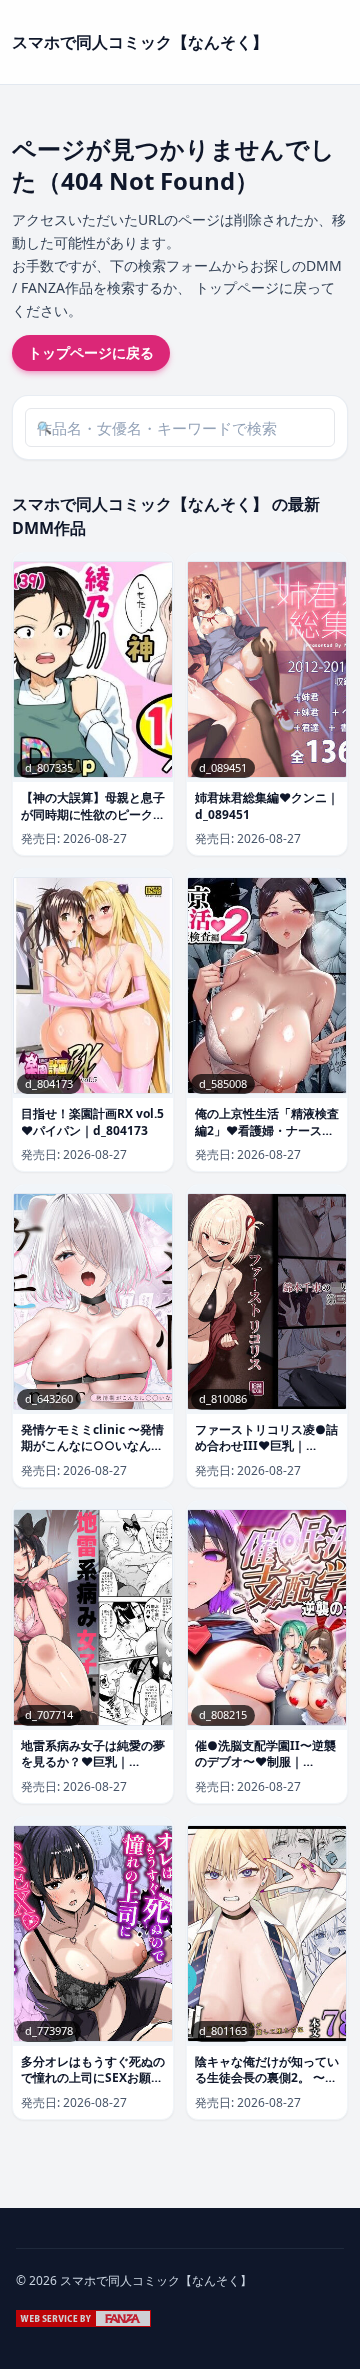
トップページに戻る (91, 352)
